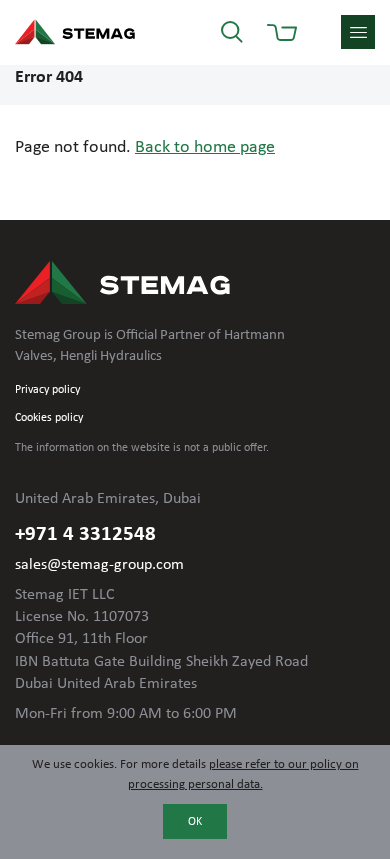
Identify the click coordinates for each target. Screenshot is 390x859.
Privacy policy (47, 390)
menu (358, 32)
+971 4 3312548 (85, 534)
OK (195, 822)
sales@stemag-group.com (99, 565)
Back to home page (205, 147)
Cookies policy (49, 418)
